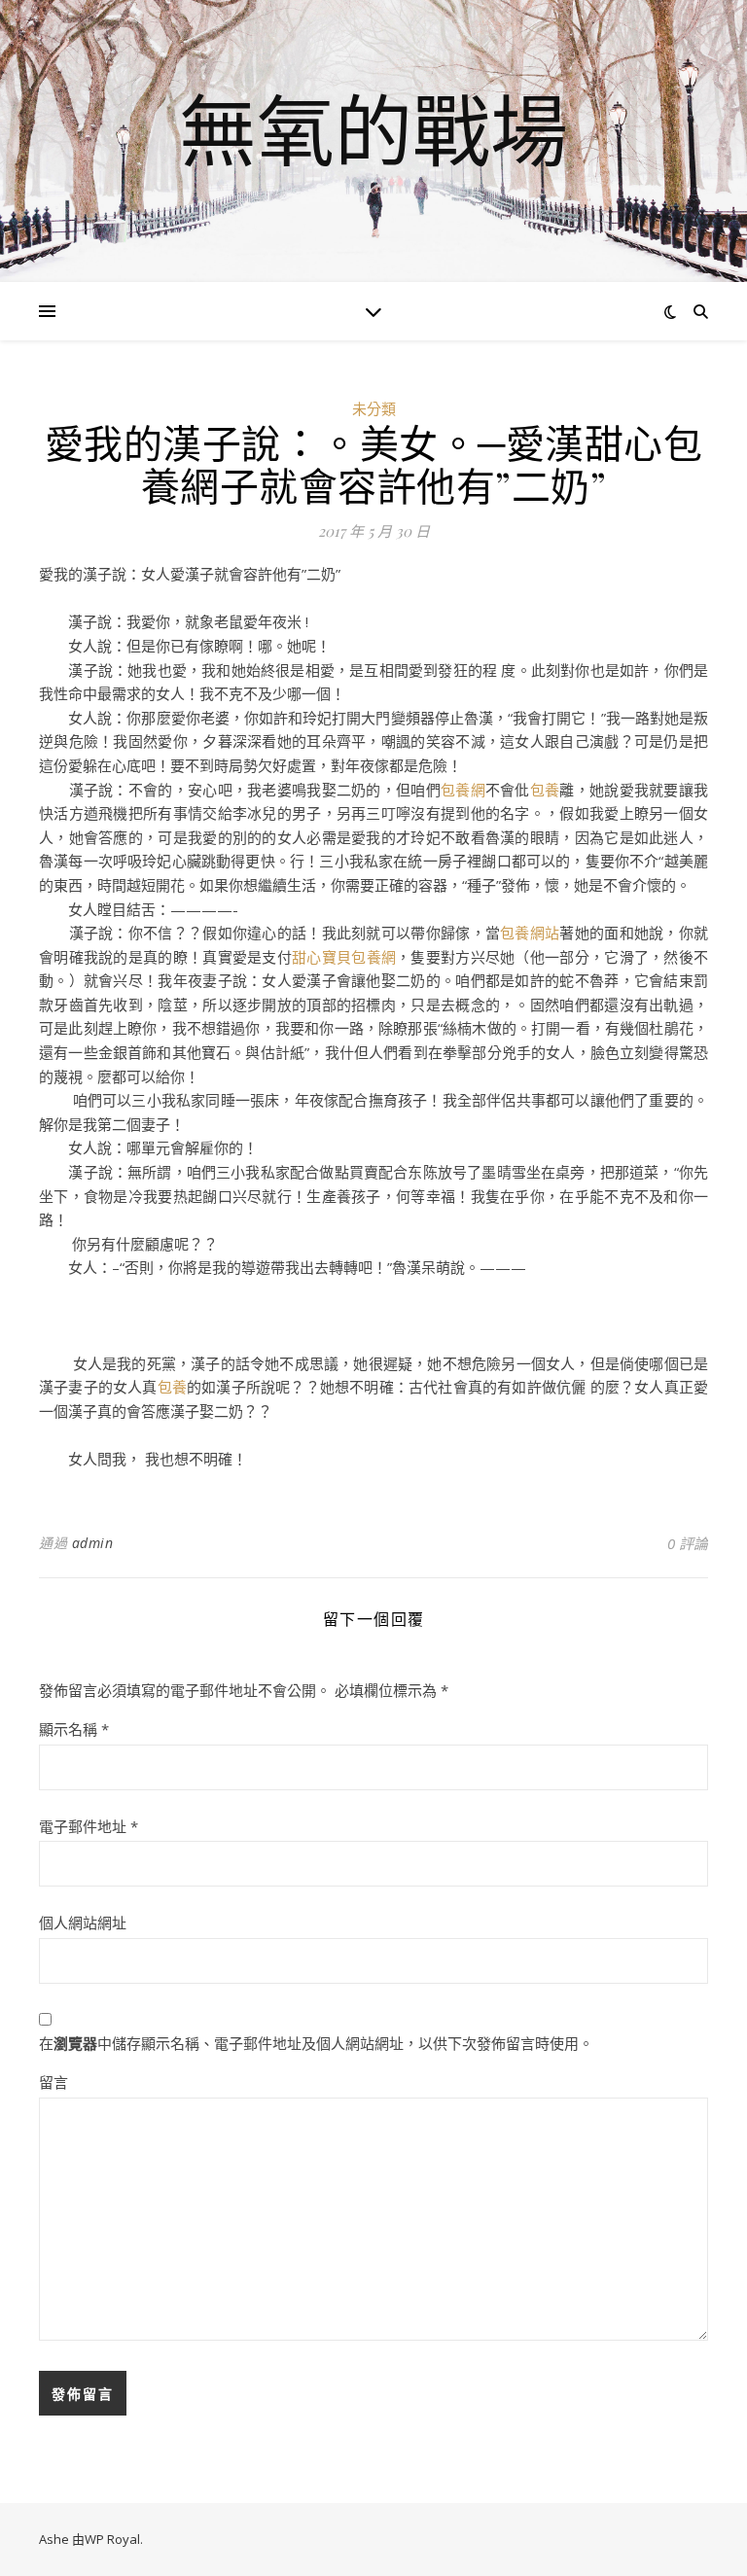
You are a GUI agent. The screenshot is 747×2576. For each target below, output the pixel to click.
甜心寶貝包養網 (344, 957)
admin (93, 1543)
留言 (53, 2082)
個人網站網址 (83, 1923)
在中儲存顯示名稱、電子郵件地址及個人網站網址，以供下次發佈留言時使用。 (316, 2043)
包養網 (463, 790)
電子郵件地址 (89, 1826)
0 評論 (688, 1543)
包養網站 (530, 933)
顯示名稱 (74, 1729)
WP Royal (112, 2539)
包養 (545, 790)
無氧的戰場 (373, 129)
